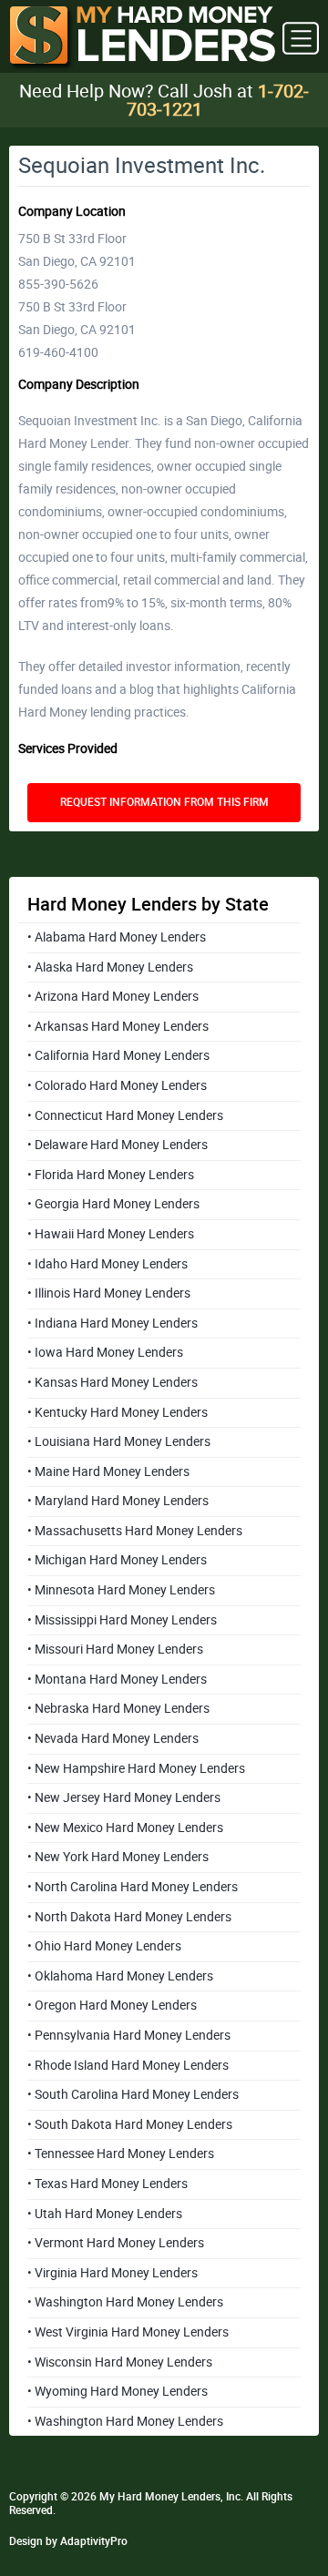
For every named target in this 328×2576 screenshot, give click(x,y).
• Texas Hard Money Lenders (108, 2184)
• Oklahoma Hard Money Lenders (120, 1976)
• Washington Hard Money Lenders (125, 2302)
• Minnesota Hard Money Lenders (121, 1590)
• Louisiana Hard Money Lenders (119, 1441)
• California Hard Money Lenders (118, 1055)
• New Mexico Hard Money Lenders (125, 1828)
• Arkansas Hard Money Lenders (118, 1026)
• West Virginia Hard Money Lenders (128, 2332)
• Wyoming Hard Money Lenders (118, 2391)
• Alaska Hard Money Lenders (110, 967)
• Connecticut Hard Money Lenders (125, 1115)
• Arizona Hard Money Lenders (113, 996)
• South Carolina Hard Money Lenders (133, 2094)
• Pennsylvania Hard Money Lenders (129, 2035)
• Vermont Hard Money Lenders (116, 2243)
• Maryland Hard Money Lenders (118, 1501)
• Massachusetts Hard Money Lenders (135, 1531)
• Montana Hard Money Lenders (117, 1679)
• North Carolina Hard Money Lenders (133, 1887)
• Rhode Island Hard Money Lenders (128, 2065)
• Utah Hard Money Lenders (105, 2214)
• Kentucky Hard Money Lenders (118, 1412)
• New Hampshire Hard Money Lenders (136, 1768)
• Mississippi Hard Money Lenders (122, 1620)
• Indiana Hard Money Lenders (113, 1323)
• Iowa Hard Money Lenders (105, 1352)
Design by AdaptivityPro (68, 2541)
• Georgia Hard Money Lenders (113, 1204)
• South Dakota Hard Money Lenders (130, 2124)
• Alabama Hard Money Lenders (117, 937)
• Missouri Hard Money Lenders (115, 1649)
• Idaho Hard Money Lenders (108, 1264)
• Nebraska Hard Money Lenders (118, 1708)
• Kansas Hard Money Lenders (113, 1382)
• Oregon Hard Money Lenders (112, 2005)
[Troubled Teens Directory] (142, 39)
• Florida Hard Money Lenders (111, 1175)
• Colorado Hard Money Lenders (117, 1085)
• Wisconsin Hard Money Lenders (120, 2362)
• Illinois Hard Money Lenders (109, 1293)
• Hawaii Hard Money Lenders (111, 1234)
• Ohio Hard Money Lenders (104, 1946)
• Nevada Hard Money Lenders (113, 1738)
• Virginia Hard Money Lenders (113, 2273)
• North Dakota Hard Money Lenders (129, 1917)
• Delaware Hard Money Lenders (118, 1145)
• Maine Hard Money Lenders (108, 1471)
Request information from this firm (164, 802)
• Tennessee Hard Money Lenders (121, 2153)
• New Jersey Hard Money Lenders (124, 1797)
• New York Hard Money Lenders (118, 1857)
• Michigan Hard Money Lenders (117, 1560)
